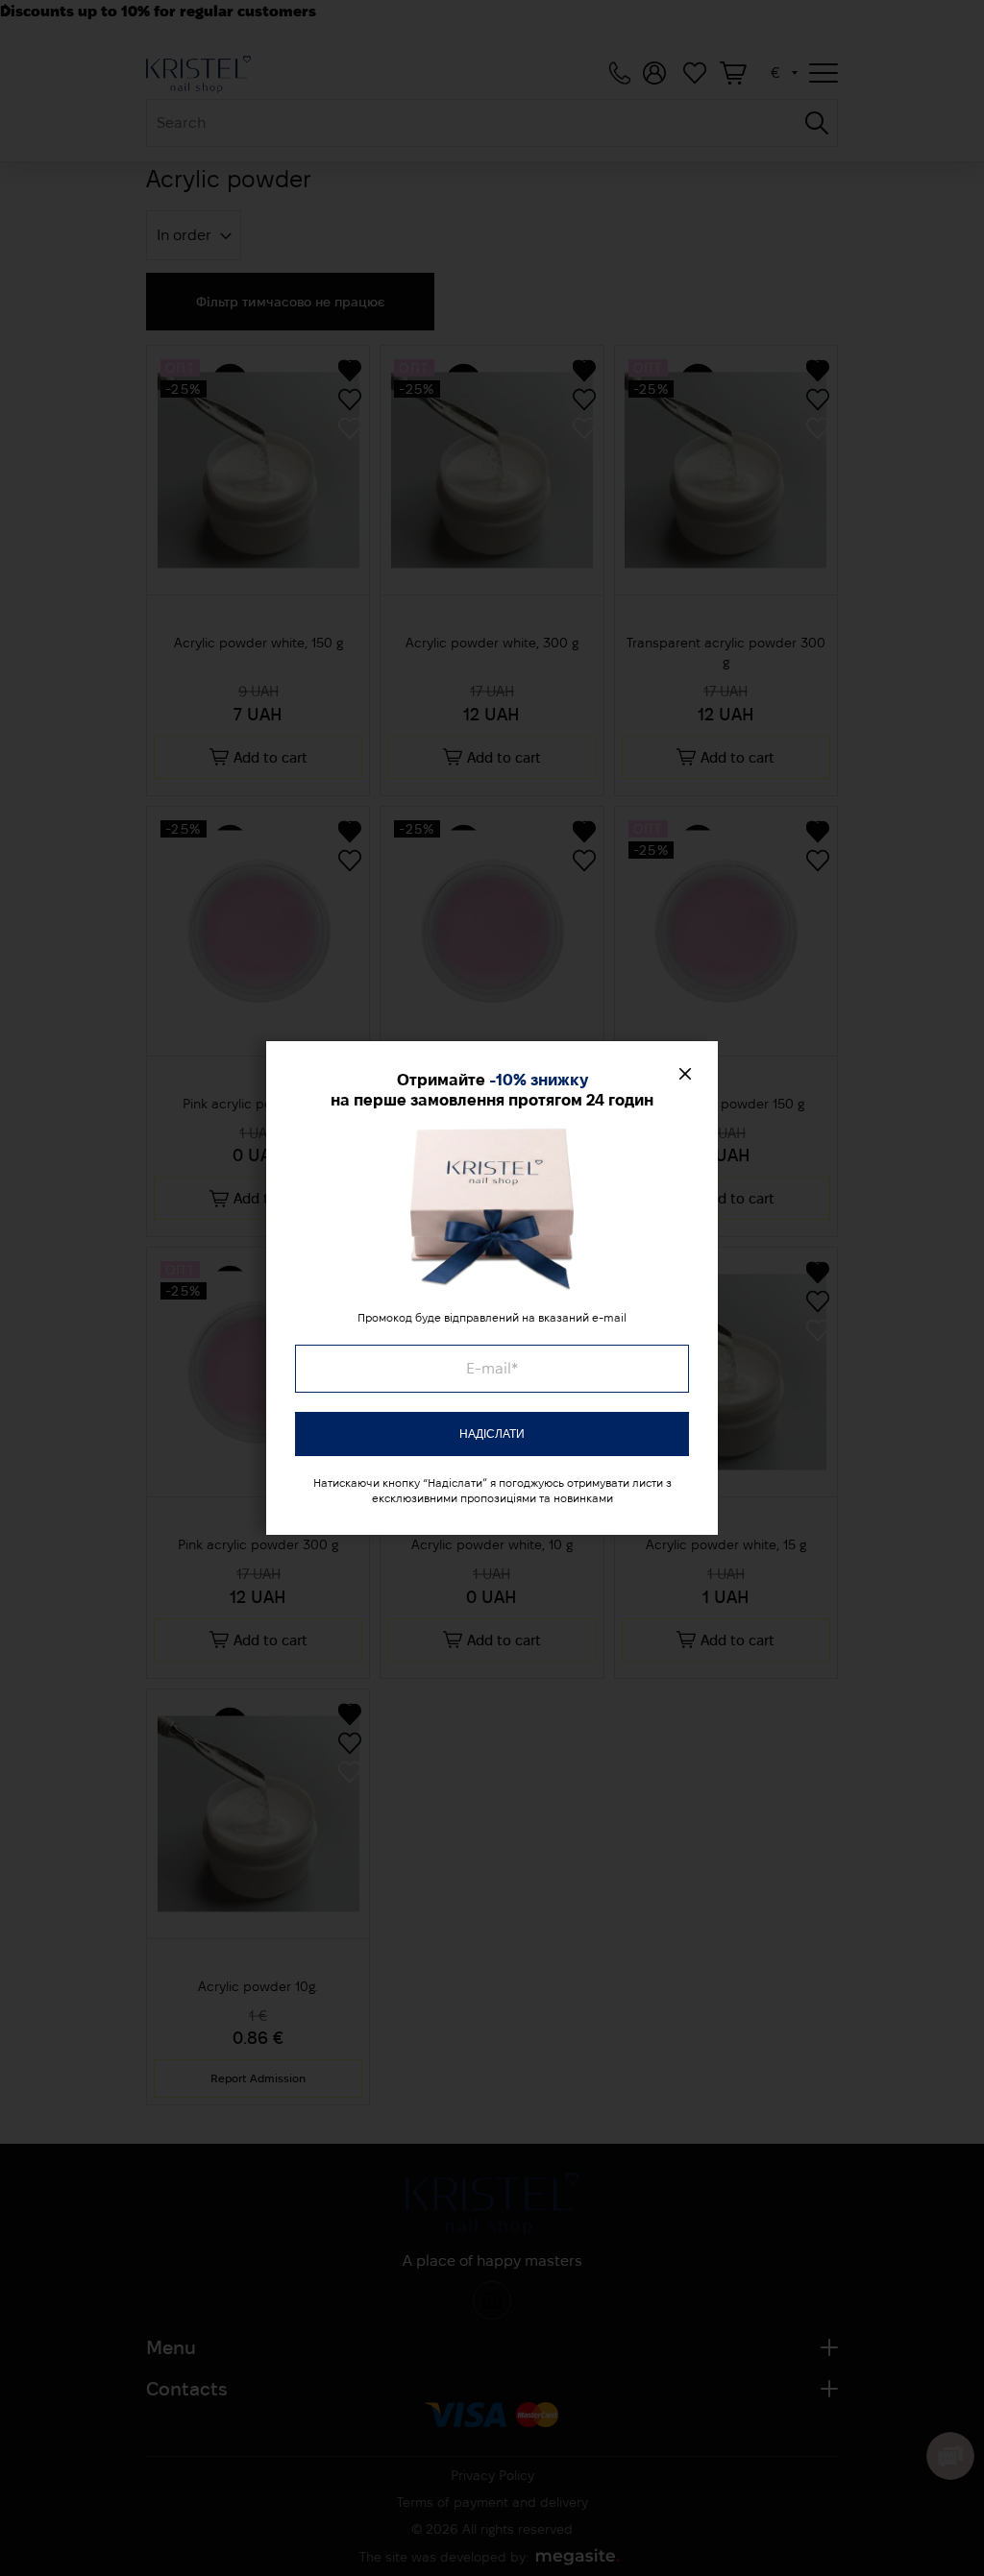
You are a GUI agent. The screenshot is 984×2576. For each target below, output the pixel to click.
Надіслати (492, 1434)
